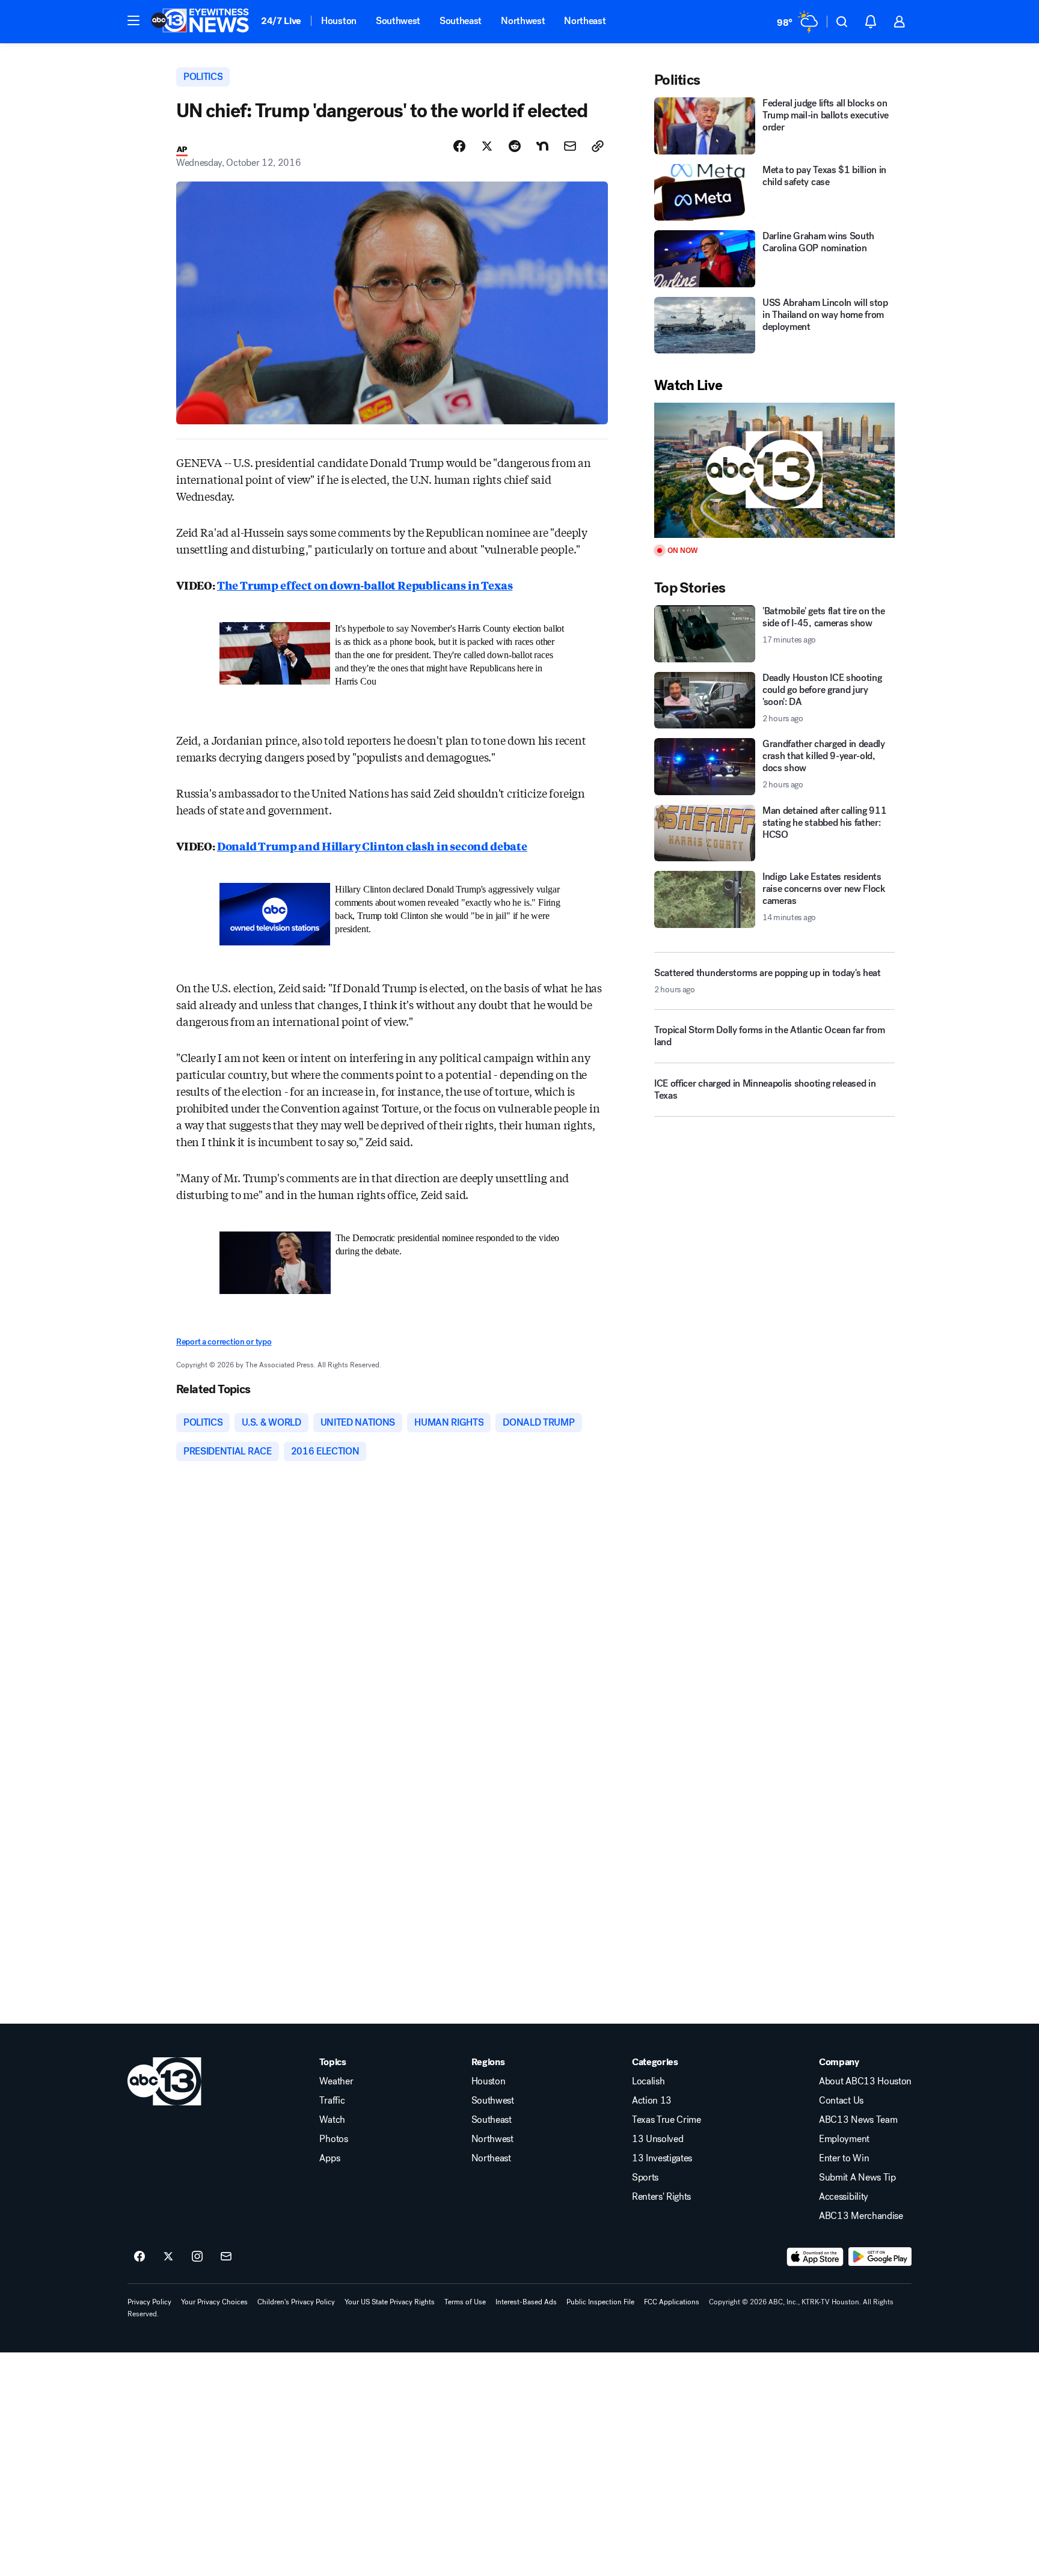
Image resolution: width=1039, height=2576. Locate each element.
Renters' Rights (661, 2197)
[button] (133, 20)
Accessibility (844, 2197)
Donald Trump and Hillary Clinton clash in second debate (372, 846)
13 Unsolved (657, 2139)
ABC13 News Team (858, 2120)
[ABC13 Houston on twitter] (168, 2257)
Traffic (332, 2101)
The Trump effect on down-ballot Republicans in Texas (365, 585)
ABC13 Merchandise (861, 2216)
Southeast (461, 21)
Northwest (523, 21)
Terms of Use (465, 2302)
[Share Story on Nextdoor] (542, 146)
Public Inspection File (600, 2302)
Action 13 (652, 2101)
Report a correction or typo (224, 1342)
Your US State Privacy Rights (390, 2302)
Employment (844, 2139)
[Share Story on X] (487, 146)
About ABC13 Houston (865, 2081)
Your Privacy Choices (214, 2302)
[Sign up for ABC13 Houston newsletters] (226, 2257)
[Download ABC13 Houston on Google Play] (880, 2257)
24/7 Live (281, 21)
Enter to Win (844, 2158)
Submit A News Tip (857, 2178)
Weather (336, 2081)
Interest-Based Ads (526, 2302)
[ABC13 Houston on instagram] (197, 2257)
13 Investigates (662, 2158)
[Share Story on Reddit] (515, 146)
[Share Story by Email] (570, 146)
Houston (339, 21)
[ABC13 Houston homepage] (200, 22)
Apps (329, 2158)
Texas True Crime (667, 2120)
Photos (333, 2139)
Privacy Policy (149, 2302)
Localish (648, 2081)
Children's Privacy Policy (296, 2302)
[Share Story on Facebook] (459, 146)
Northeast (585, 21)
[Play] (774, 470)
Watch (332, 2120)
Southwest (398, 21)
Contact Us (841, 2101)
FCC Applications (672, 2302)
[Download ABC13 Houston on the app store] (815, 2257)
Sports (645, 2178)
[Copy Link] (598, 146)
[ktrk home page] (164, 2081)
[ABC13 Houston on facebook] (139, 2257)
